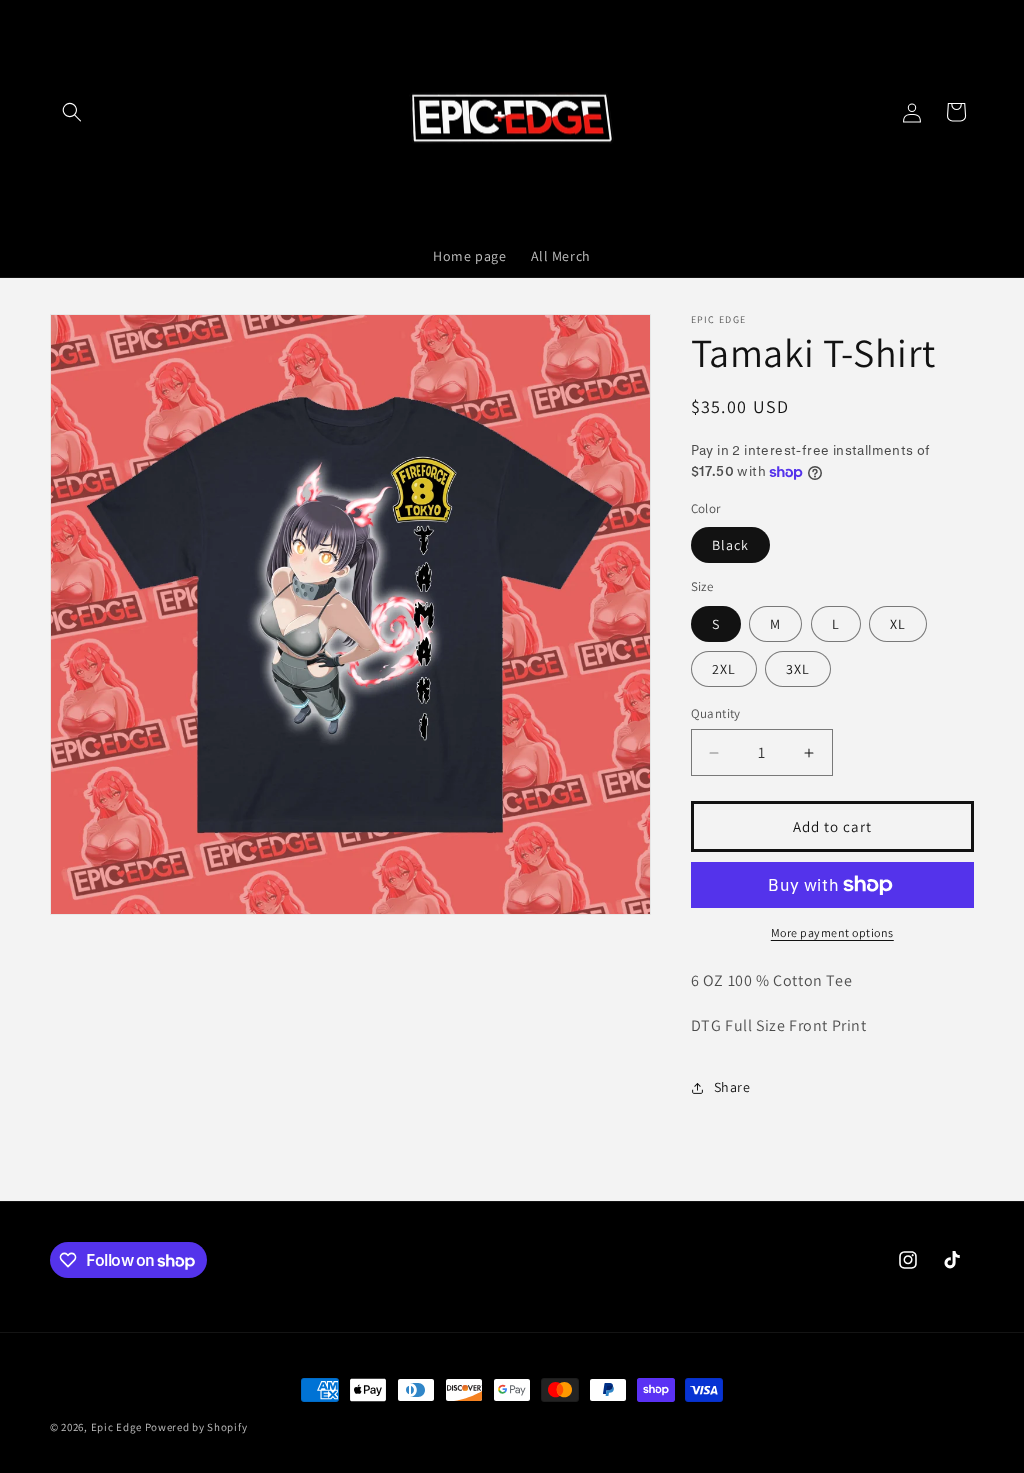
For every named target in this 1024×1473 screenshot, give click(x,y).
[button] (72, 112)
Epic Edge (116, 1427)
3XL (798, 669)
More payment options (832, 932)
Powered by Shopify (196, 1427)
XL (898, 624)
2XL (724, 669)
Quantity (716, 713)
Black (730, 545)
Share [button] (732, 1087)
